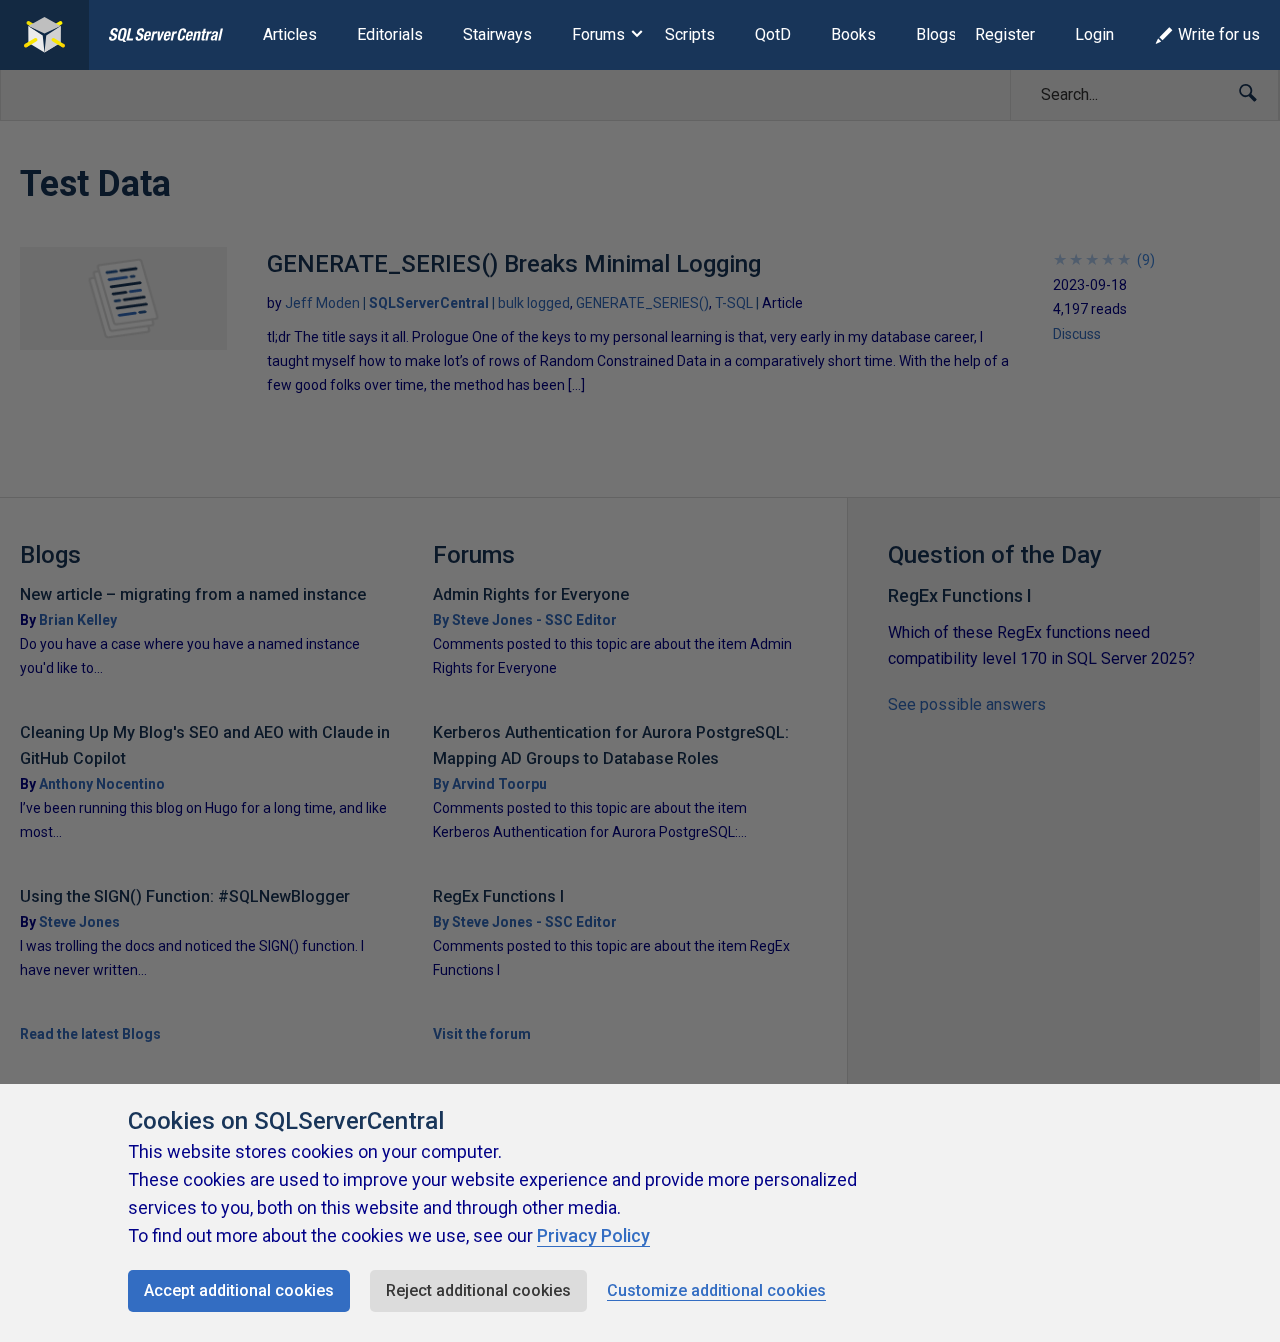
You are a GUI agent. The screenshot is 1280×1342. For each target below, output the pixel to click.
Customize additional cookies (716, 1290)
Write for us (1219, 34)
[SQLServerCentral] (44, 35)
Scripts (690, 34)
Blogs (936, 34)
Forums (598, 34)
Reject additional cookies (478, 1290)
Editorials (390, 34)
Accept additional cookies (239, 1290)
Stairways (497, 34)
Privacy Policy (593, 1235)
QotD (773, 34)
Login (1094, 34)
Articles (290, 34)
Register (1005, 34)
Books (853, 34)
